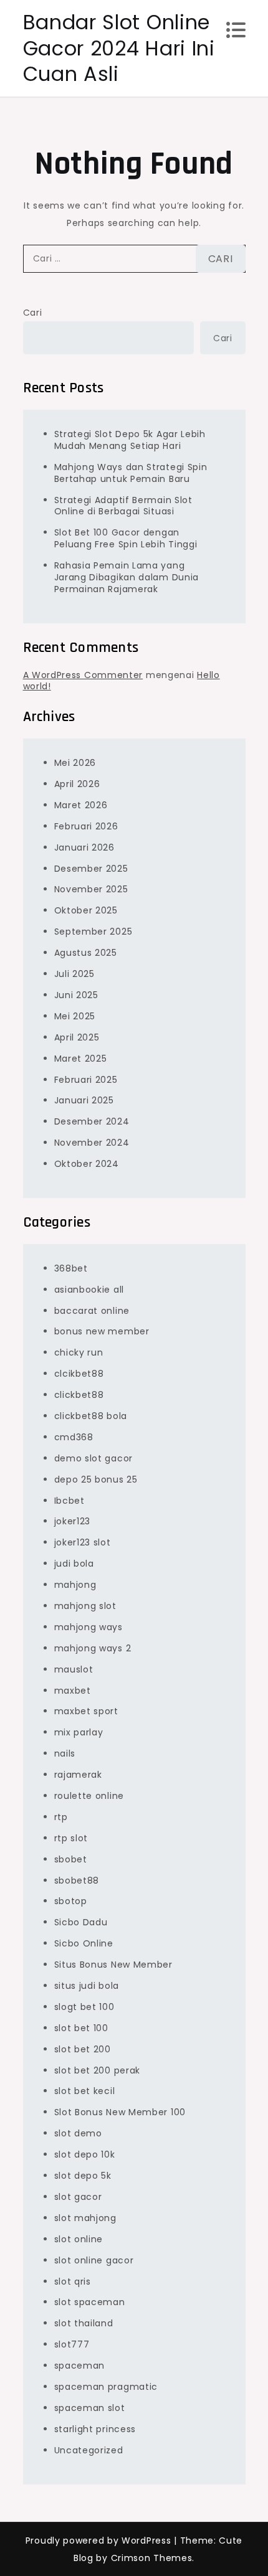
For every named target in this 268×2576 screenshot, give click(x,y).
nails (65, 1753)
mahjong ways (89, 1627)
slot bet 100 (81, 2028)
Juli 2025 (74, 974)
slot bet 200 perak (98, 2070)
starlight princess (95, 2429)
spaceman (80, 2366)
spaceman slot (90, 2408)
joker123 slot (83, 1542)
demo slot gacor (94, 1458)
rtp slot (71, 1838)
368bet (71, 1268)
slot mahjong (85, 2218)
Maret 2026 (81, 805)
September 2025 (93, 932)
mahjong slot (85, 1606)
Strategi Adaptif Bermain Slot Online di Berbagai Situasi (123, 506)
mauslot (74, 1669)
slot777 (72, 2344)
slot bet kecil (85, 2091)
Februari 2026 (86, 826)
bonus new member (102, 1331)
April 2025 (77, 1037)
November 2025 (91, 889)
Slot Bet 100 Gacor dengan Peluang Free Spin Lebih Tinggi (126, 538)
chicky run (79, 1352)
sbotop (71, 1901)
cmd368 (74, 1437)
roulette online (89, 1796)
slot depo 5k (83, 2176)
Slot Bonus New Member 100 (120, 2112)
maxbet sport (86, 1711)
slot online (79, 2239)
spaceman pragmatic (106, 2387)
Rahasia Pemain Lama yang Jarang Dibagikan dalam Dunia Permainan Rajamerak (127, 577)
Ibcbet (69, 1501)
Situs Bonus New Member (113, 1965)
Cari (33, 313)
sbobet (71, 1859)
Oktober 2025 (86, 910)
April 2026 (77, 784)
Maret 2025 (81, 1059)
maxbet (73, 1691)
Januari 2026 (84, 847)
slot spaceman (90, 2302)
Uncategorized (89, 2450)
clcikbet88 (79, 1374)
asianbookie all (89, 1290)
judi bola (74, 1564)
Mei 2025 (75, 1016)
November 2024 (92, 1143)
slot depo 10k (85, 2154)
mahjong (75, 1585)
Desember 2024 (92, 1121)
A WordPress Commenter (83, 675)
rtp (61, 1817)
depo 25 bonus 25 (96, 1479)
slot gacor (78, 2197)
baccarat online (92, 1311)
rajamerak (78, 1775)
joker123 (73, 1521)
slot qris (73, 2281)
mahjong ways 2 (93, 1648)
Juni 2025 (76, 995)
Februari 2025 (86, 1080)
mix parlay (79, 1732)
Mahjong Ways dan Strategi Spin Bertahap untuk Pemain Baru (131, 473)
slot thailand (84, 2323)
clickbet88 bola (91, 1416)
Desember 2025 (91, 869)
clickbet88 (79, 1395)
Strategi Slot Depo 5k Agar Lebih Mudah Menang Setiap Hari (130, 440)
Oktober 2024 (87, 1164)
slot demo (78, 2133)
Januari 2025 (84, 1100)
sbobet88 (77, 1880)
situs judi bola (87, 1986)
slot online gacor (94, 2260)
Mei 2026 (75, 763)
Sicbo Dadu (81, 1922)
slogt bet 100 (84, 2007)
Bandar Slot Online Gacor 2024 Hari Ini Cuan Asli (119, 48)
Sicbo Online (84, 1943)
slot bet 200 (83, 2049)
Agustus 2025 (86, 953)
